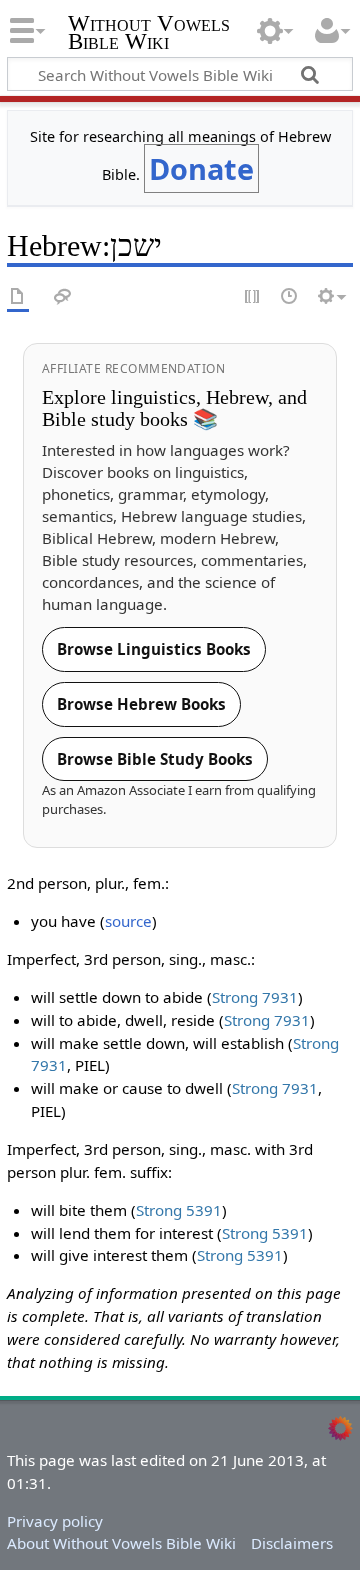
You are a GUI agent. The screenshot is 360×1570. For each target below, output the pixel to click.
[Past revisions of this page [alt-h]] (290, 297)
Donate (201, 168)
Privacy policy (55, 1521)
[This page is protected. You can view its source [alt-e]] (253, 297)
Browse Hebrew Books (141, 704)
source (128, 921)
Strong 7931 (255, 997)
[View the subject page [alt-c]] (18, 297)
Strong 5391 (179, 1210)
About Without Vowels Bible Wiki (121, 1543)
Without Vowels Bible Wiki (149, 34)
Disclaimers (292, 1543)
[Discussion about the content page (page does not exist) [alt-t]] (63, 297)
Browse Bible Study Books (155, 759)
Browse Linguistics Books (154, 649)
